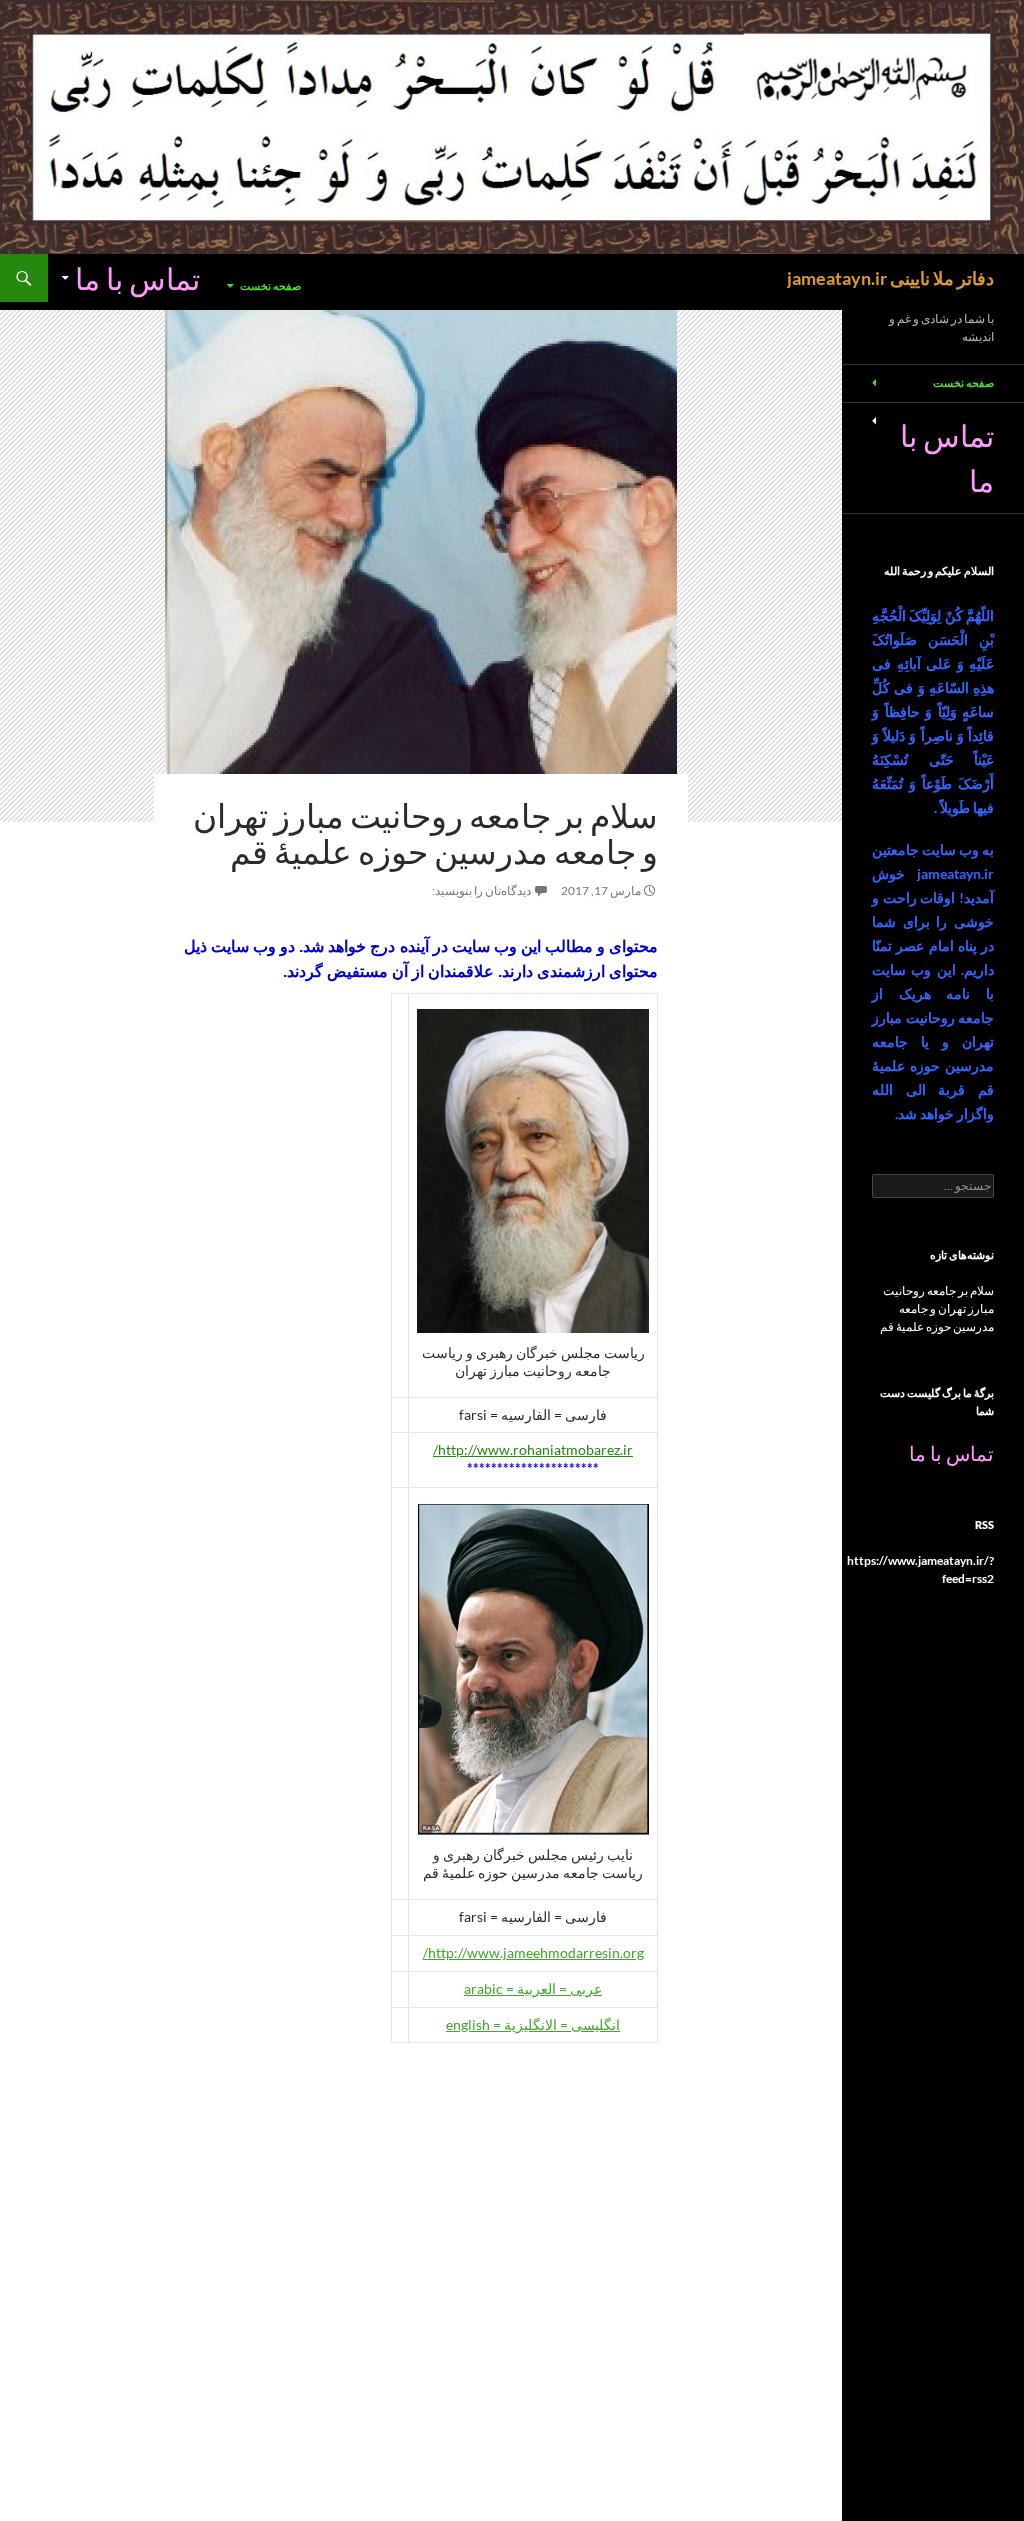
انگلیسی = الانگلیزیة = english (533, 2024)
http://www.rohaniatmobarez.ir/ (533, 1449)
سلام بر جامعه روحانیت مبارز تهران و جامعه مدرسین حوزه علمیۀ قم (425, 834)
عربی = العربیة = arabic (533, 1988)
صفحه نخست (270, 285)
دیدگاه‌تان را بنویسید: (481, 890)
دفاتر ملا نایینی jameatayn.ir (890, 278)
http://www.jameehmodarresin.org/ (533, 1952)
